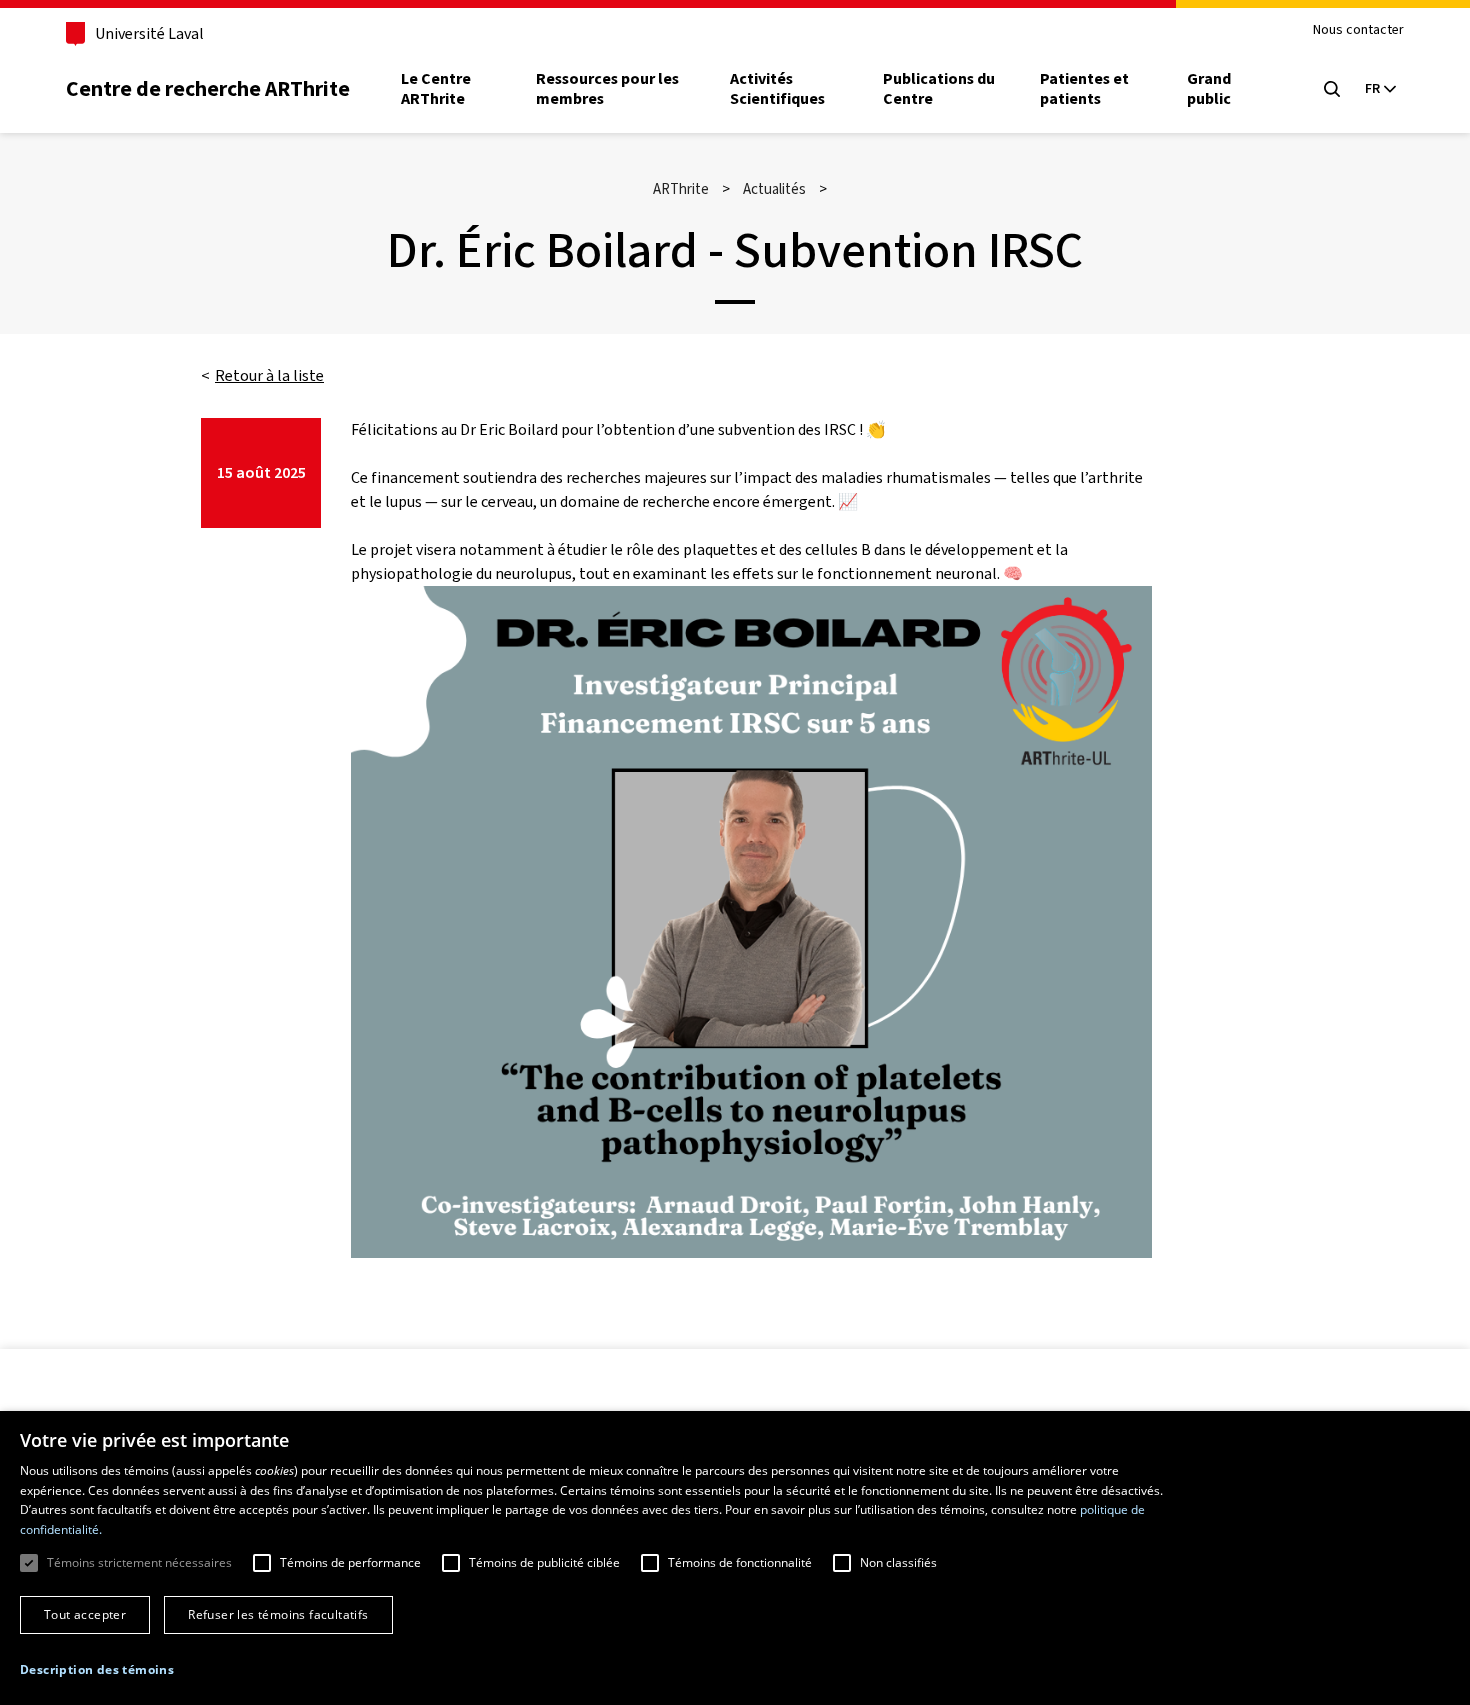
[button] (97, 1670)
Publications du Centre (939, 89)
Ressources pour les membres (607, 89)
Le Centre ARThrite (436, 89)
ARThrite (681, 189)
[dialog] (735, 1558)
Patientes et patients (1084, 89)
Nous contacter (1358, 30)
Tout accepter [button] (85, 1614)
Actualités (774, 189)
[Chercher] (1332, 89)
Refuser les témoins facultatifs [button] (278, 1614)
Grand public (1209, 89)
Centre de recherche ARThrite (208, 88)
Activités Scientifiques (777, 89)
